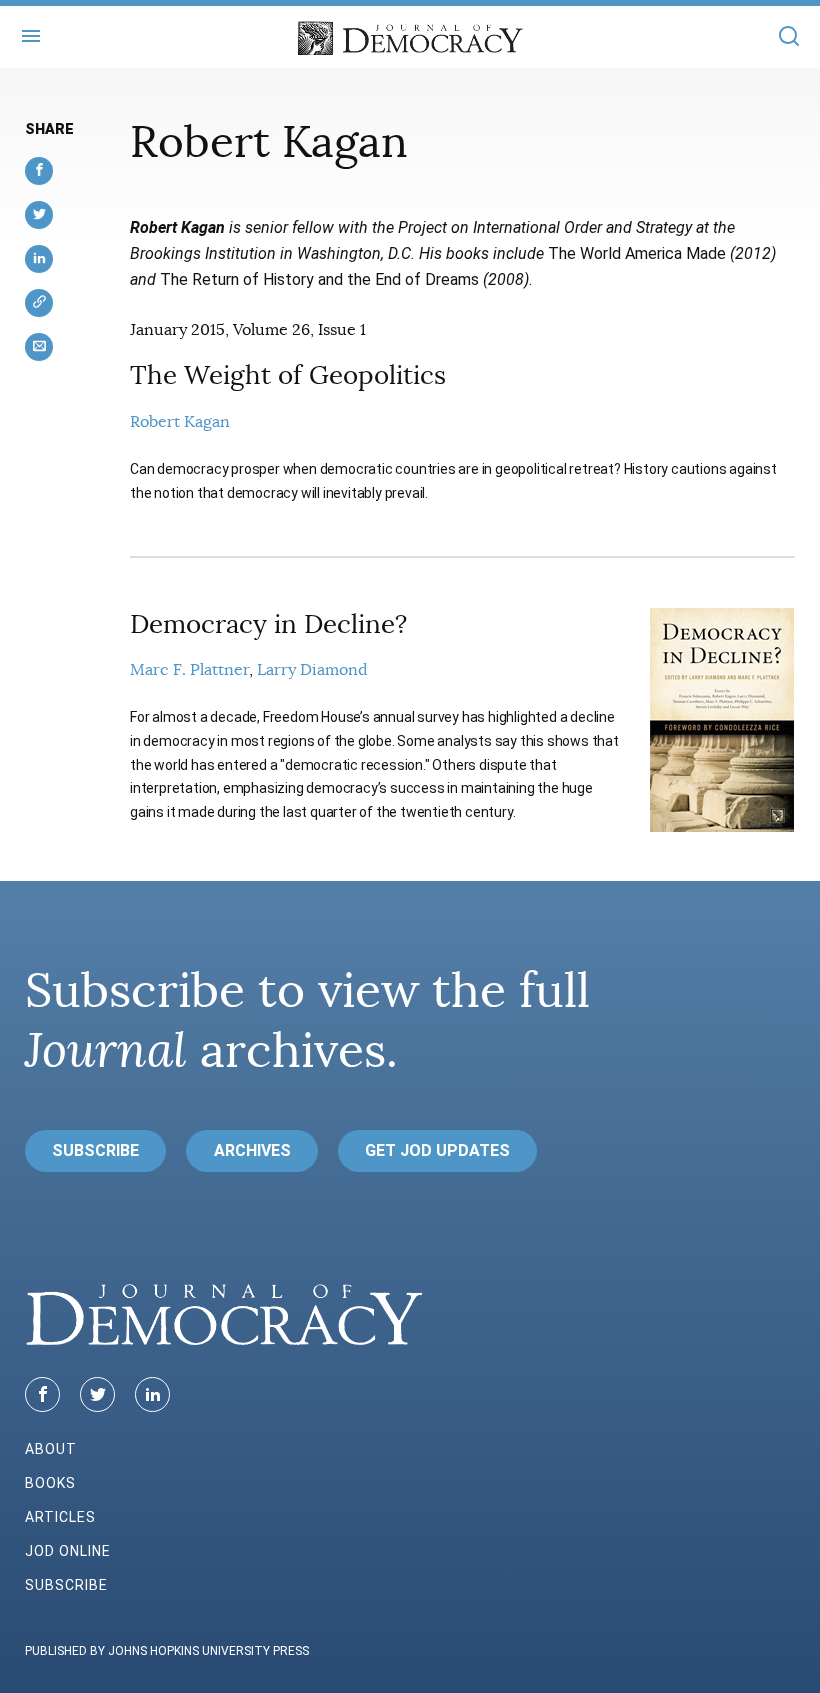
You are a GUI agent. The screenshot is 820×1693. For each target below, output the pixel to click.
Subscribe (95, 1150)
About (51, 1449)
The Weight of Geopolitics (288, 375)
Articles (60, 1517)
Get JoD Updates (437, 1150)
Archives (252, 1150)
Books (50, 1483)
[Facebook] (42, 1394)
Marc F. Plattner (189, 670)
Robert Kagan (180, 422)
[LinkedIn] (152, 1394)
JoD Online (68, 1551)
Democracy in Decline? (268, 624)
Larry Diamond (312, 670)
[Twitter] (97, 1394)
